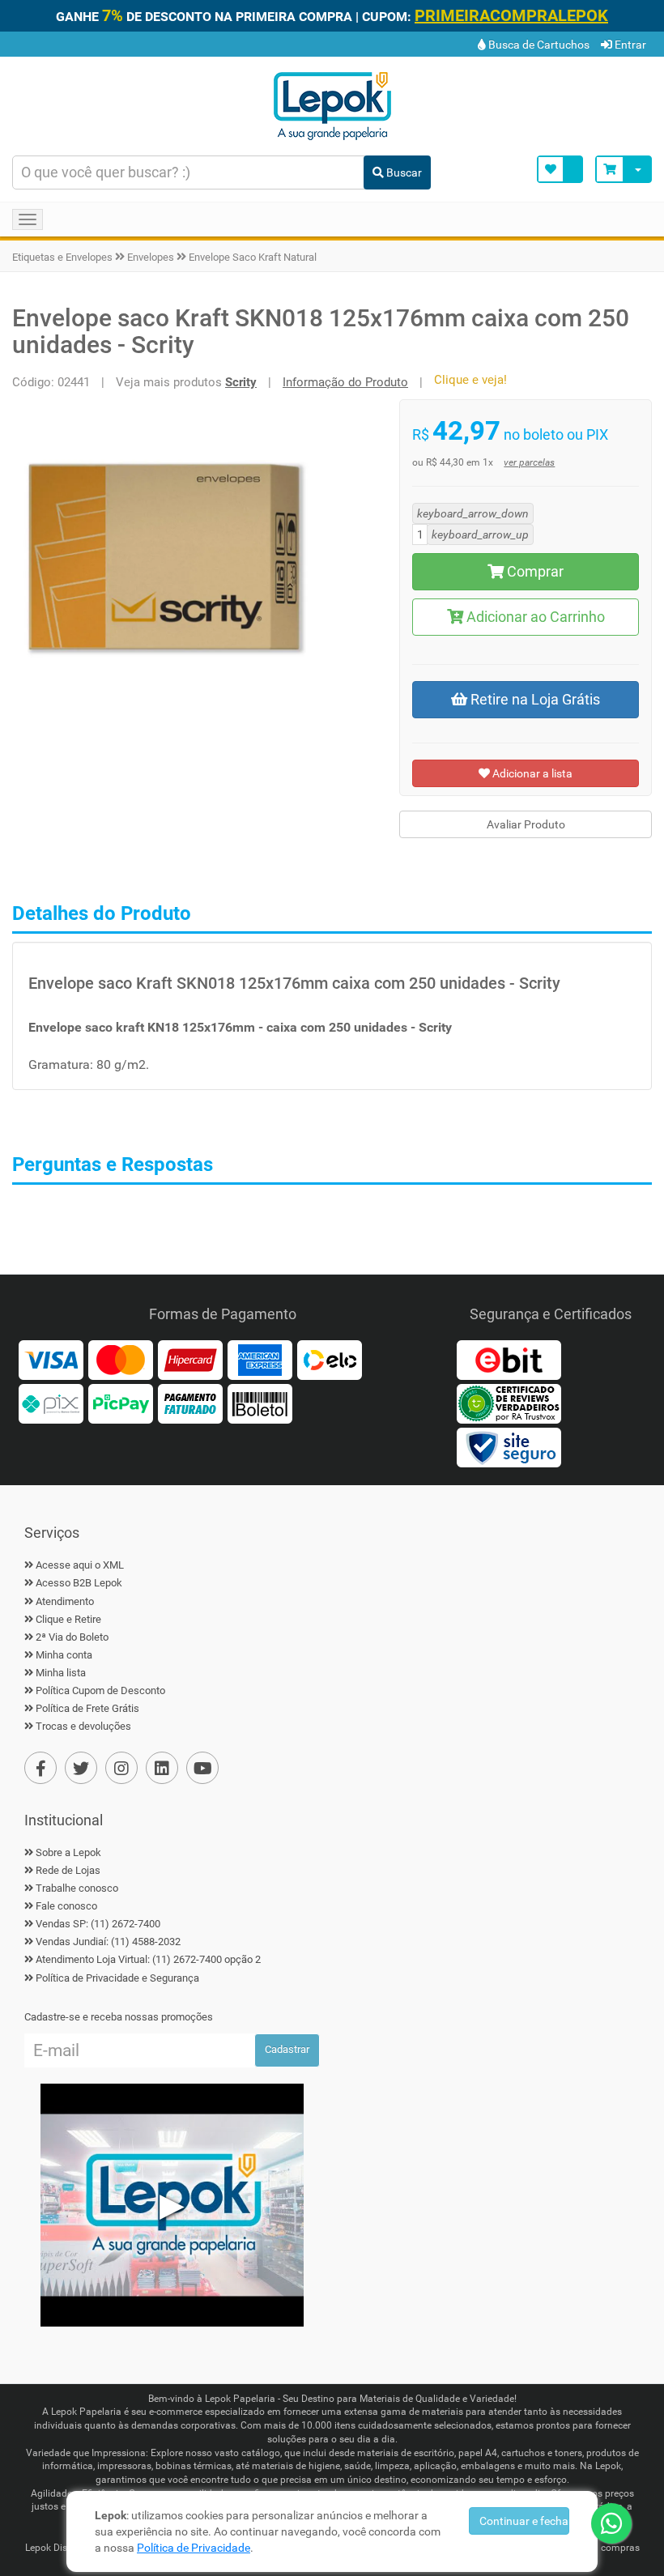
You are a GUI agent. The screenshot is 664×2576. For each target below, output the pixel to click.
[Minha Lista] (560, 169)
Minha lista (61, 1673)
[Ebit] (509, 1359)
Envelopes (151, 257)
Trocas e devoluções (83, 1726)
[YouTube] (202, 1768)
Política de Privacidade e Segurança (117, 1978)
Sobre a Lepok (68, 1852)
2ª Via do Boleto (72, 1637)
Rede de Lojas (68, 1870)
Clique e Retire (68, 1619)
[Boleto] (260, 1403)
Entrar (629, 45)
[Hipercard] (190, 1359)
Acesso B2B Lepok (79, 1583)
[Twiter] (81, 1768)
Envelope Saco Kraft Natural (253, 257)
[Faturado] (190, 1403)
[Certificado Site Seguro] (509, 1446)
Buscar (403, 172)
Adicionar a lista (531, 773)
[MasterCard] (121, 1359)
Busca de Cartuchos (538, 45)
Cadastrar (287, 2049)
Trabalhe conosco (77, 1888)
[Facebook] (40, 1768)
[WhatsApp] (611, 2523)
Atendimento (65, 1601)
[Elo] (330, 1359)
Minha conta (64, 1655)
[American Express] (260, 1359)
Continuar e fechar (524, 2521)
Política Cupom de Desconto (100, 1690)
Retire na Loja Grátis (534, 699)
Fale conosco (66, 1906)
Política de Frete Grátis (87, 1708)
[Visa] (51, 1359)
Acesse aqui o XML (80, 1565)
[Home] (332, 104)
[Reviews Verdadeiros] (509, 1403)
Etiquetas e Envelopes (62, 257)
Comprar (534, 571)
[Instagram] (121, 1768)
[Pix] (51, 1403)
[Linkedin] (162, 1768)
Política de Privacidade (194, 2548)
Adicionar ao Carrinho (534, 617)
